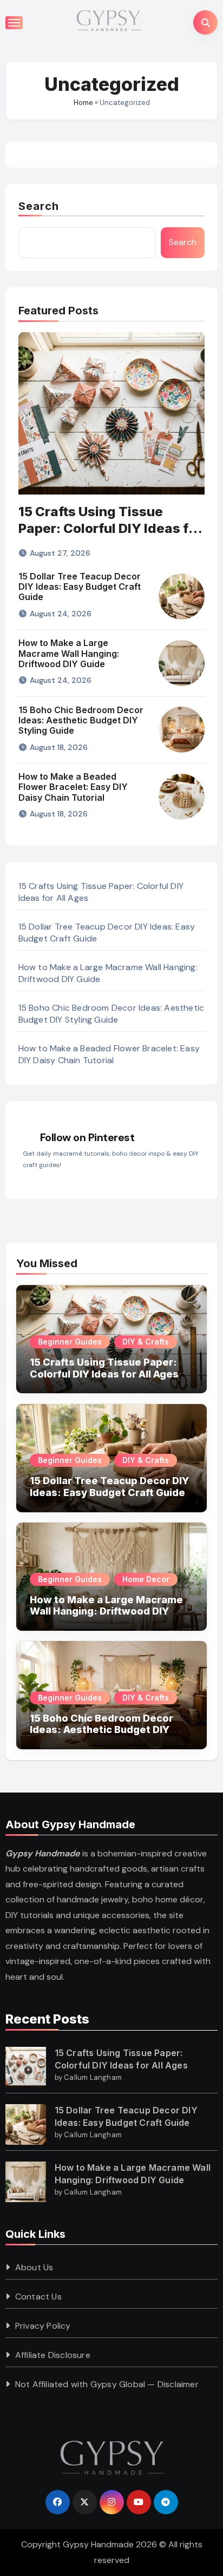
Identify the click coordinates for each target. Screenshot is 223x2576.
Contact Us (38, 2297)
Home (83, 103)
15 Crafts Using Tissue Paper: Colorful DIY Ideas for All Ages (110, 528)
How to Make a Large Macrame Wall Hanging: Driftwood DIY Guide (69, 653)
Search (39, 206)
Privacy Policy (43, 2326)
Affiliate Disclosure (53, 2355)
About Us (34, 2267)
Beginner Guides (70, 1342)
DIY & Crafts (146, 1342)
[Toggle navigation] (14, 23)
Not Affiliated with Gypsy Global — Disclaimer (107, 2384)
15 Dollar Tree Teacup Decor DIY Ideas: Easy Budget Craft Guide (80, 587)
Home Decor (146, 1579)
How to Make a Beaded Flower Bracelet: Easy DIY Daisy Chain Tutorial (73, 787)
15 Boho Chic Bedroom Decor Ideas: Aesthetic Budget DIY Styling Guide (81, 720)
